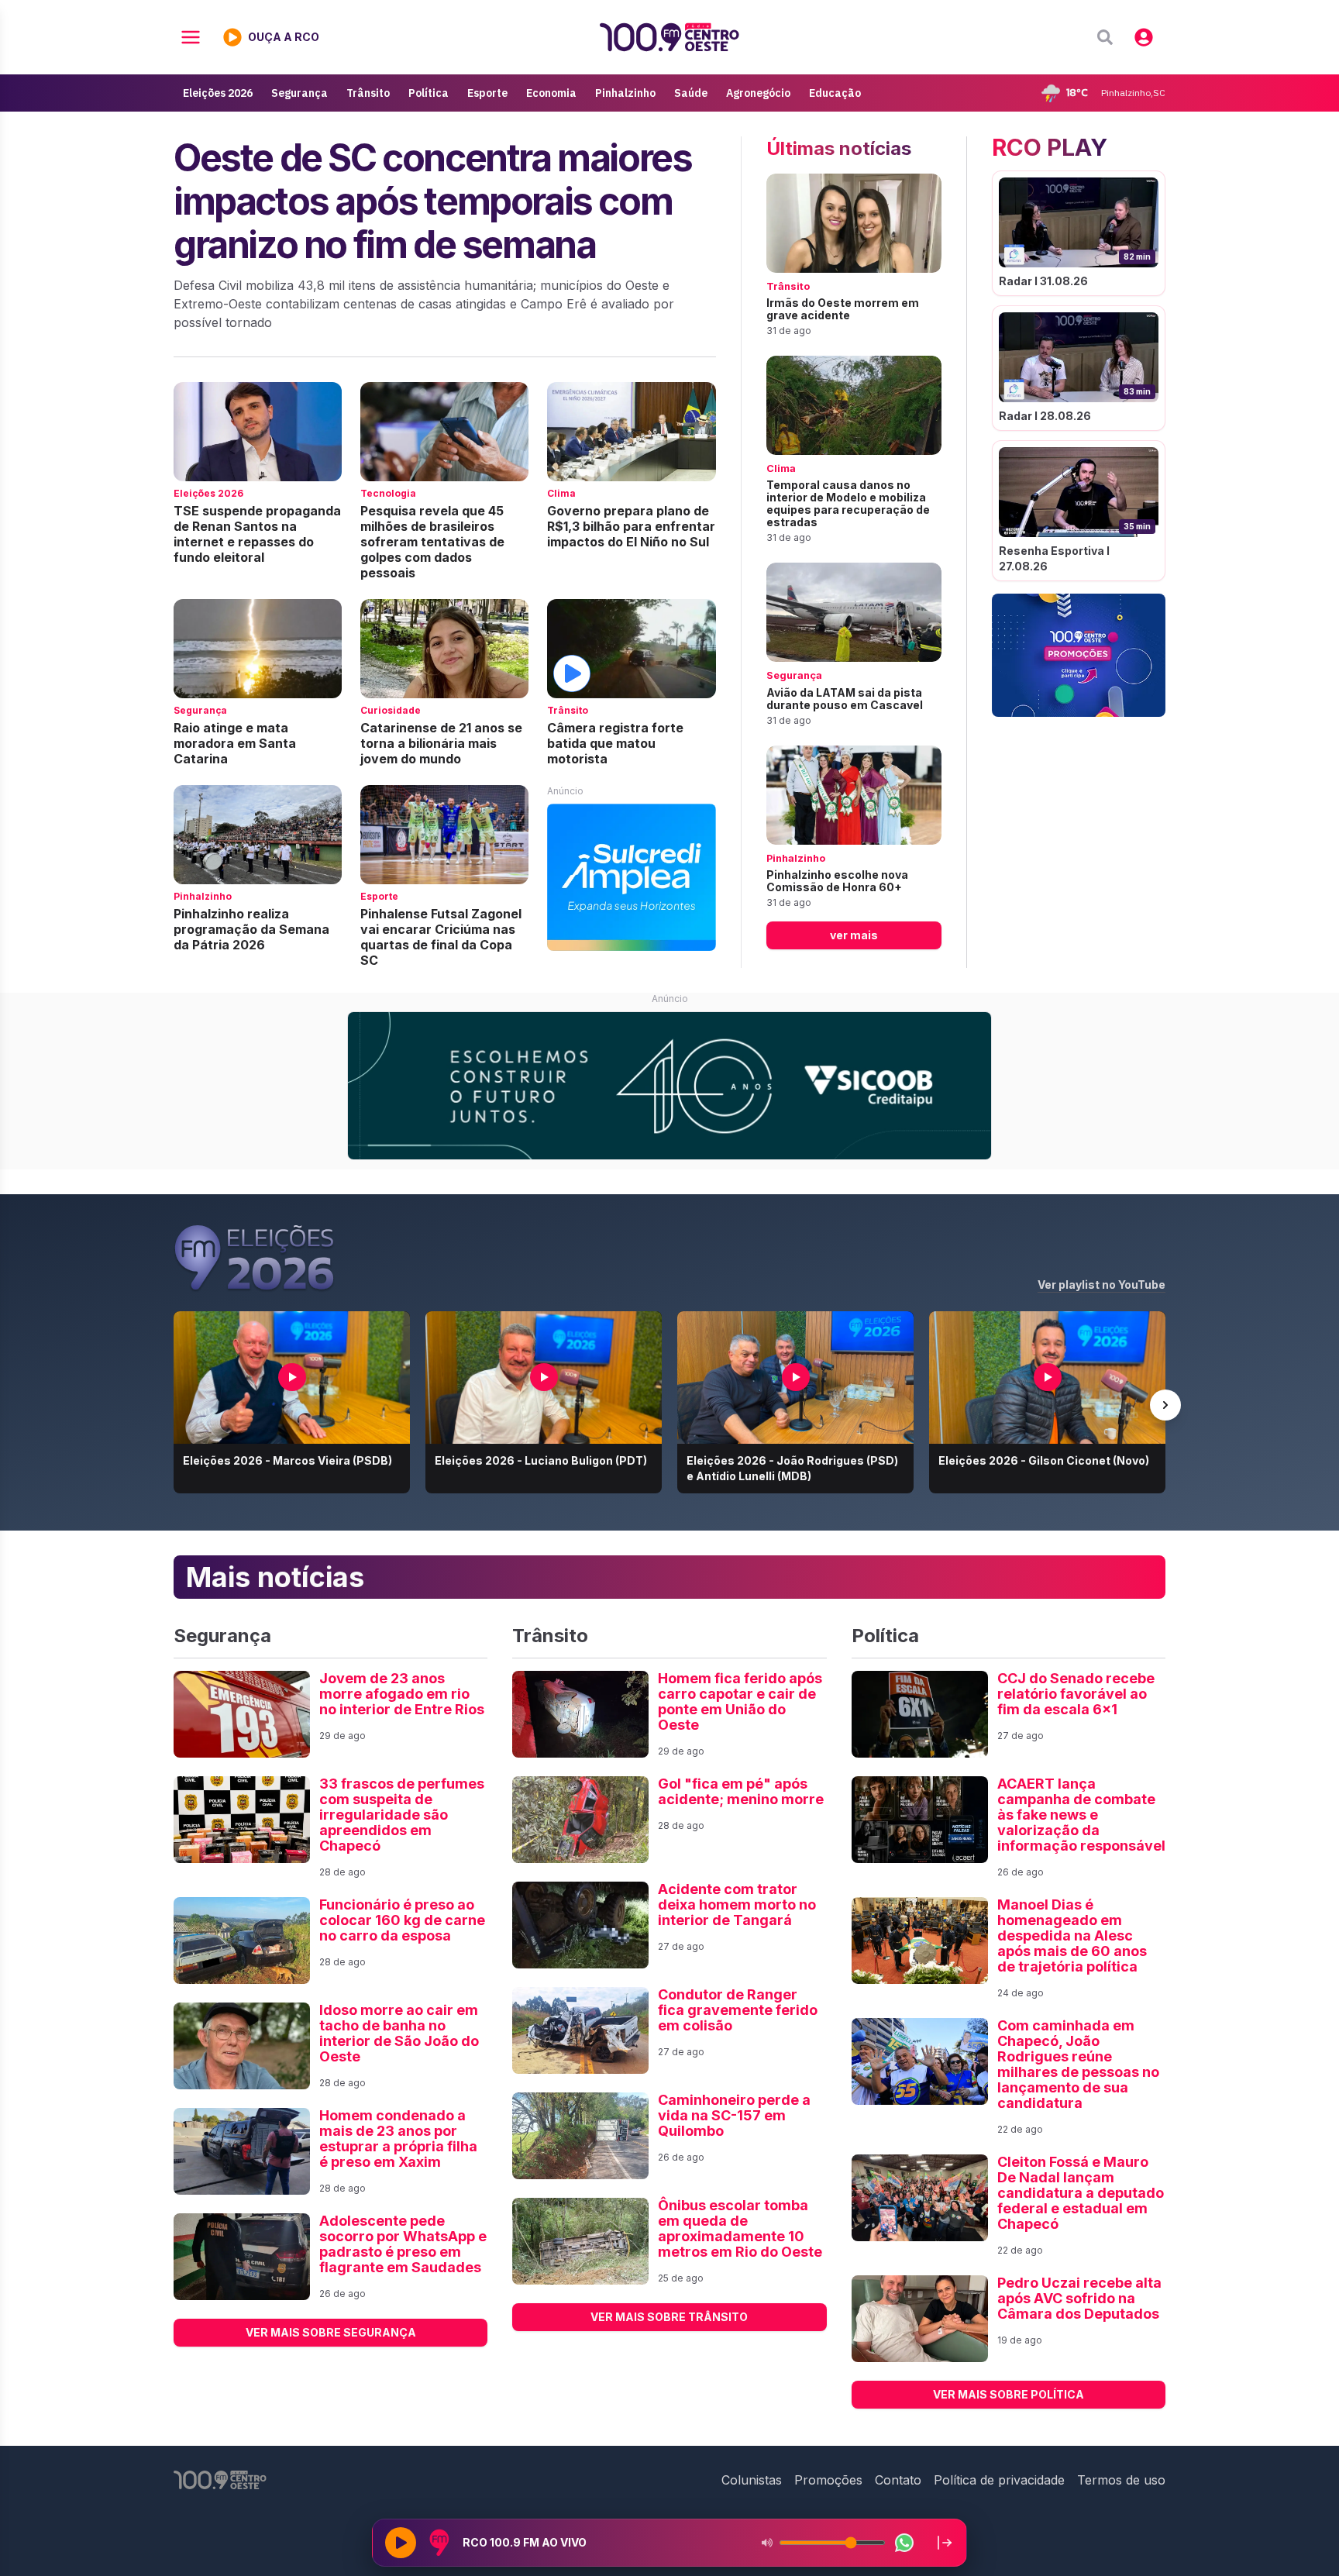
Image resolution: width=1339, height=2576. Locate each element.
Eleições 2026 (218, 93)
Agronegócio (758, 93)
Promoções (828, 2480)
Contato (898, 2480)
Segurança (299, 93)
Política (429, 93)
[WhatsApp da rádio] (904, 2543)
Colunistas (752, 2480)
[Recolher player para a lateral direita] (945, 2543)
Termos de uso (1121, 2480)
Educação (835, 93)
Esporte (487, 93)
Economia (551, 93)
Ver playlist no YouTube (1101, 1285)
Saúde (691, 93)
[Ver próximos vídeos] (1165, 1405)
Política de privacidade (999, 2480)
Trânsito (368, 93)
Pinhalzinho (625, 93)
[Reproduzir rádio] (401, 2543)
